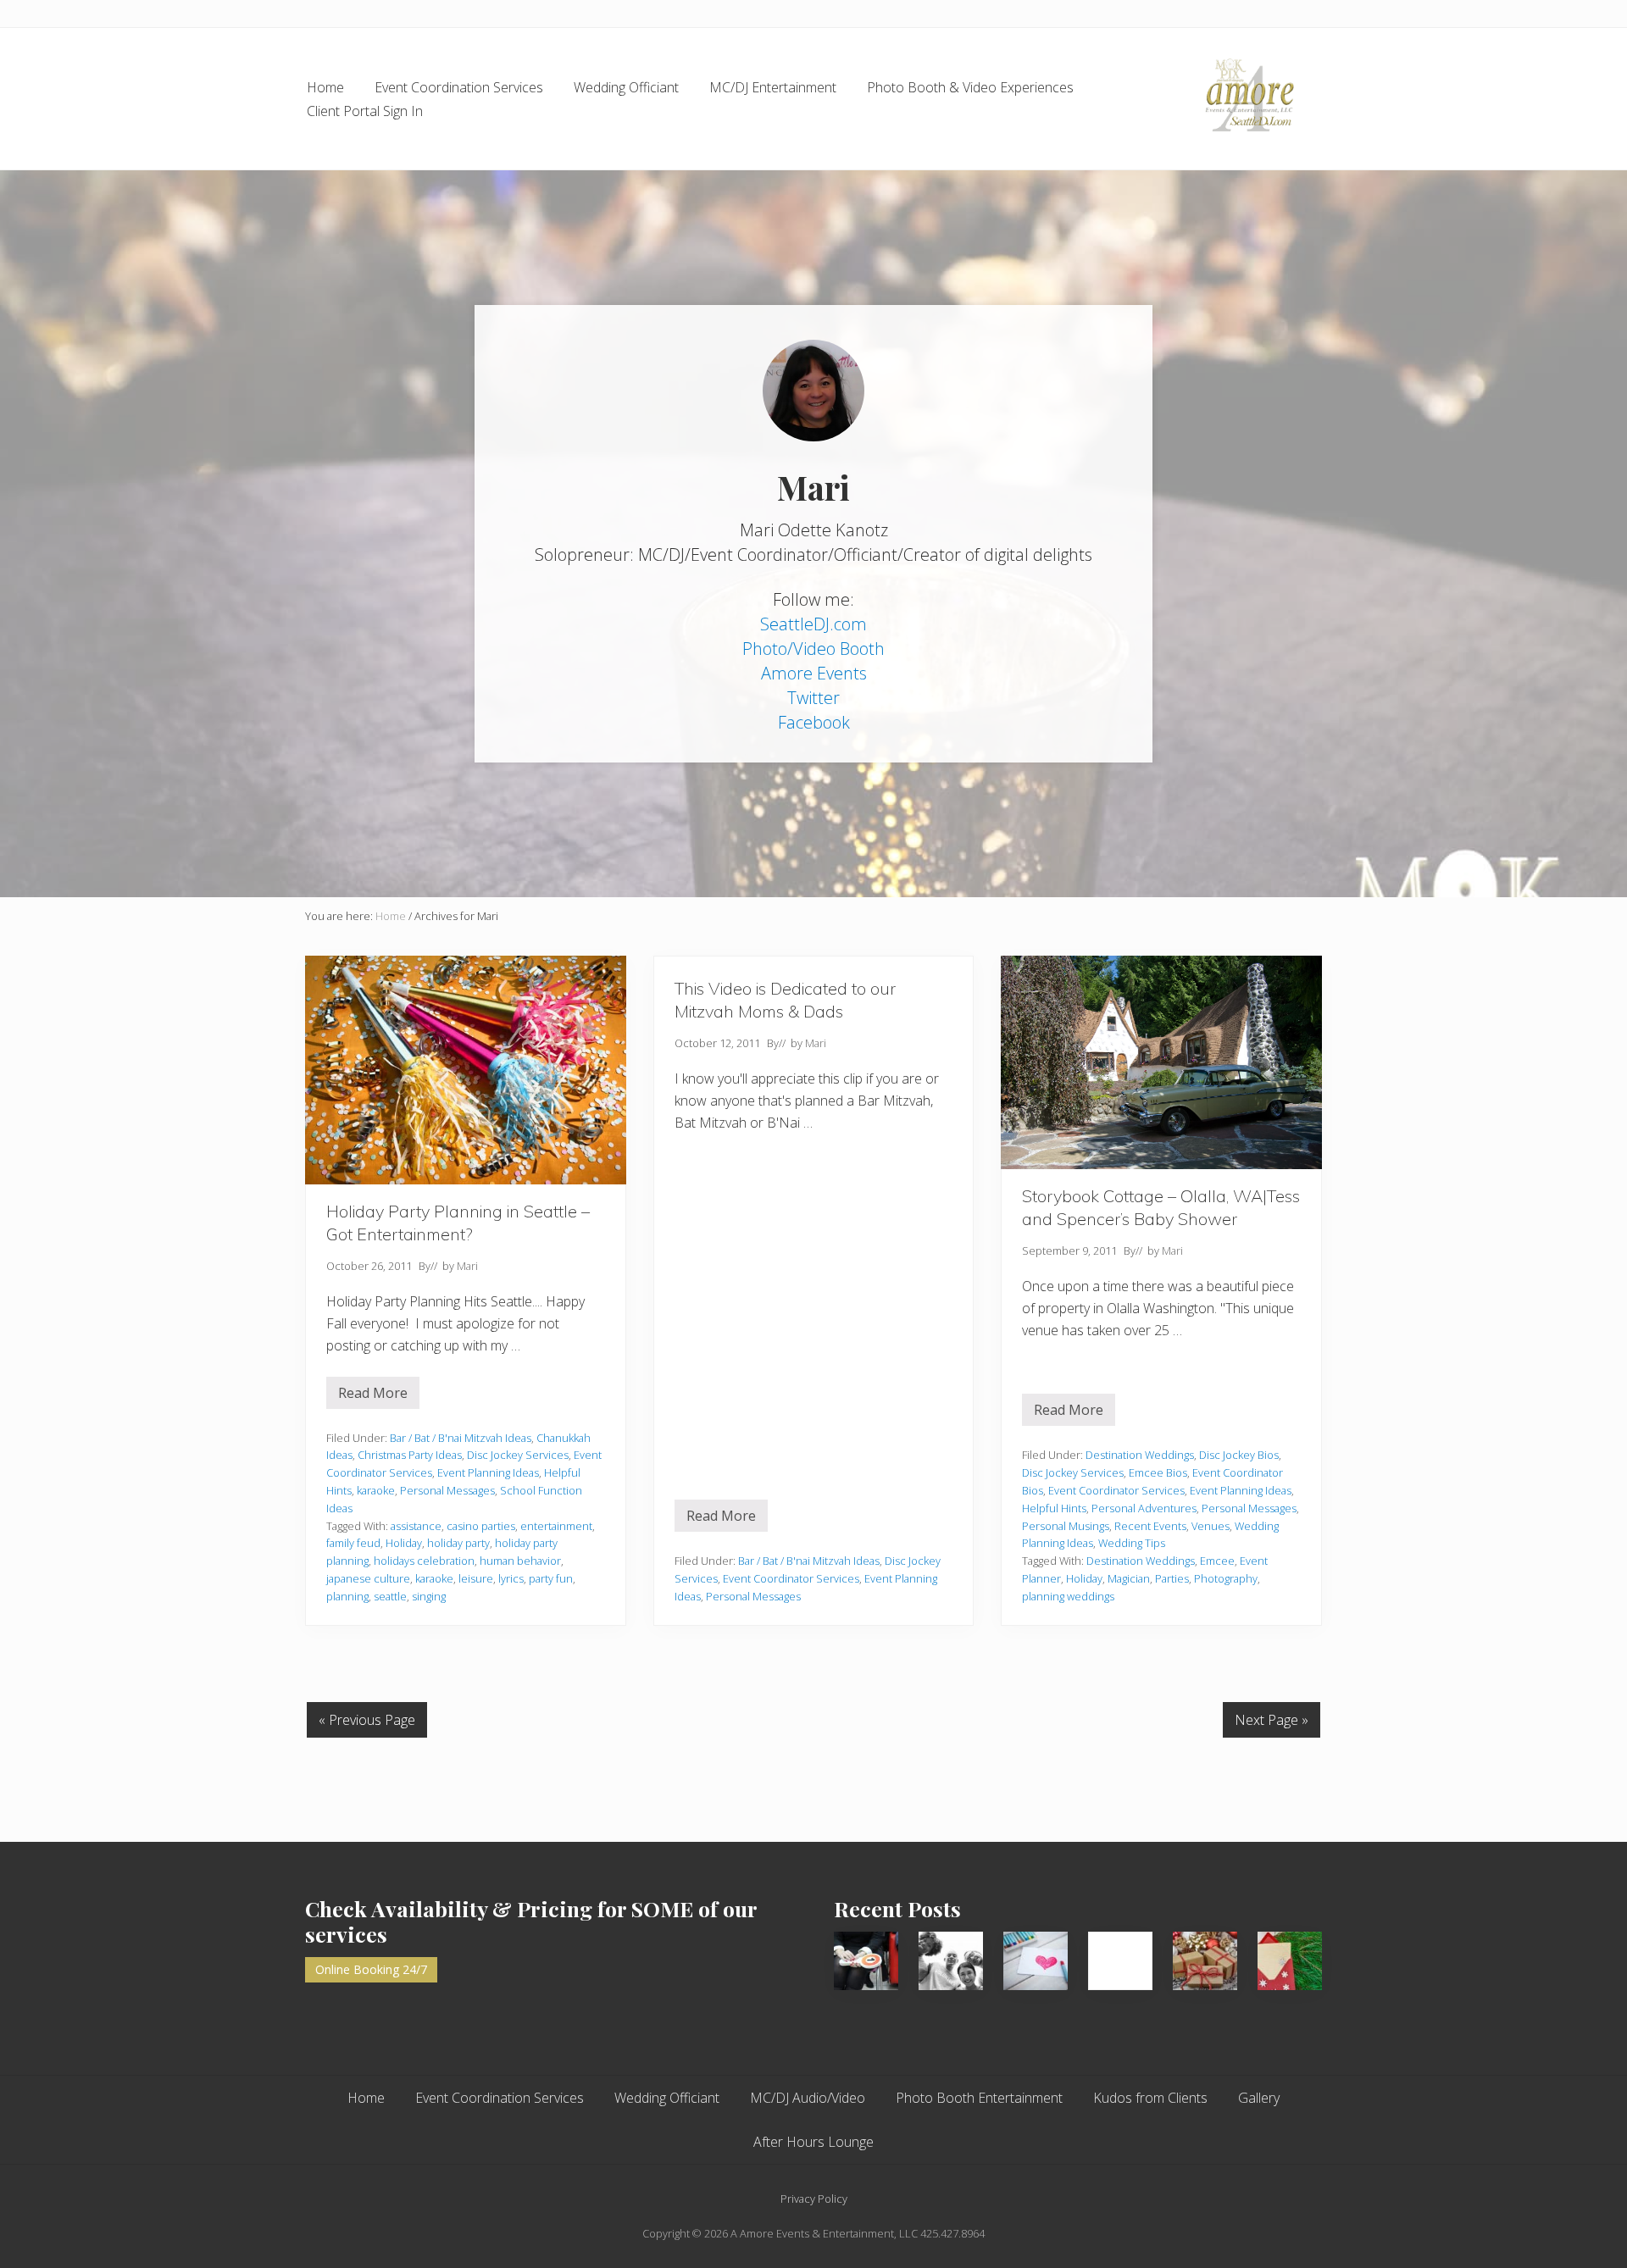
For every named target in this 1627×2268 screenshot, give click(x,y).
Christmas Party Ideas (410, 1455)
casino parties (481, 1526)
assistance (416, 1526)
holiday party (458, 1543)
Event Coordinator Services (791, 1578)
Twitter (813, 698)
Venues (1211, 1526)
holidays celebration (424, 1561)
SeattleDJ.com (813, 624)
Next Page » (1272, 1720)
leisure (476, 1578)
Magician (1129, 1578)
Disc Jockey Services (518, 1455)
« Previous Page (367, 1720)
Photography (1226, 1578)
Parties (1172, 1578)
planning (347, 1596)
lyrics (511, 1578)
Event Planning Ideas (488, 1472)
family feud (353, 1543)
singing (429, 1596)
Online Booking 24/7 (371, 1969)
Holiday (404, 1543)
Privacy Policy (814, 2199)
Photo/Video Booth (813, 649)
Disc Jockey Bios (1239, 1455)
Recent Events (1150, 1526)
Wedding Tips (1132, 1543)
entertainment (556, 1526)
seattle (390, 1596)
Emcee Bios (1158, 1472)
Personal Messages (447, 1490)
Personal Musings (1066, 1526)
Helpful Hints (1054, 1508)
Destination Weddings (1140, 1455)
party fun (551, 1578)
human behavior (520, 1561)
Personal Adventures (1144, 1508)
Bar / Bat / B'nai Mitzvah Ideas (461, 1438)
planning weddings (1068, 1596)
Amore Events (814, 673)
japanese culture (368, 1578)
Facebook (814, 722)
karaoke (376, 1490)
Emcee (1217, 1561)
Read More (379, 1396)
